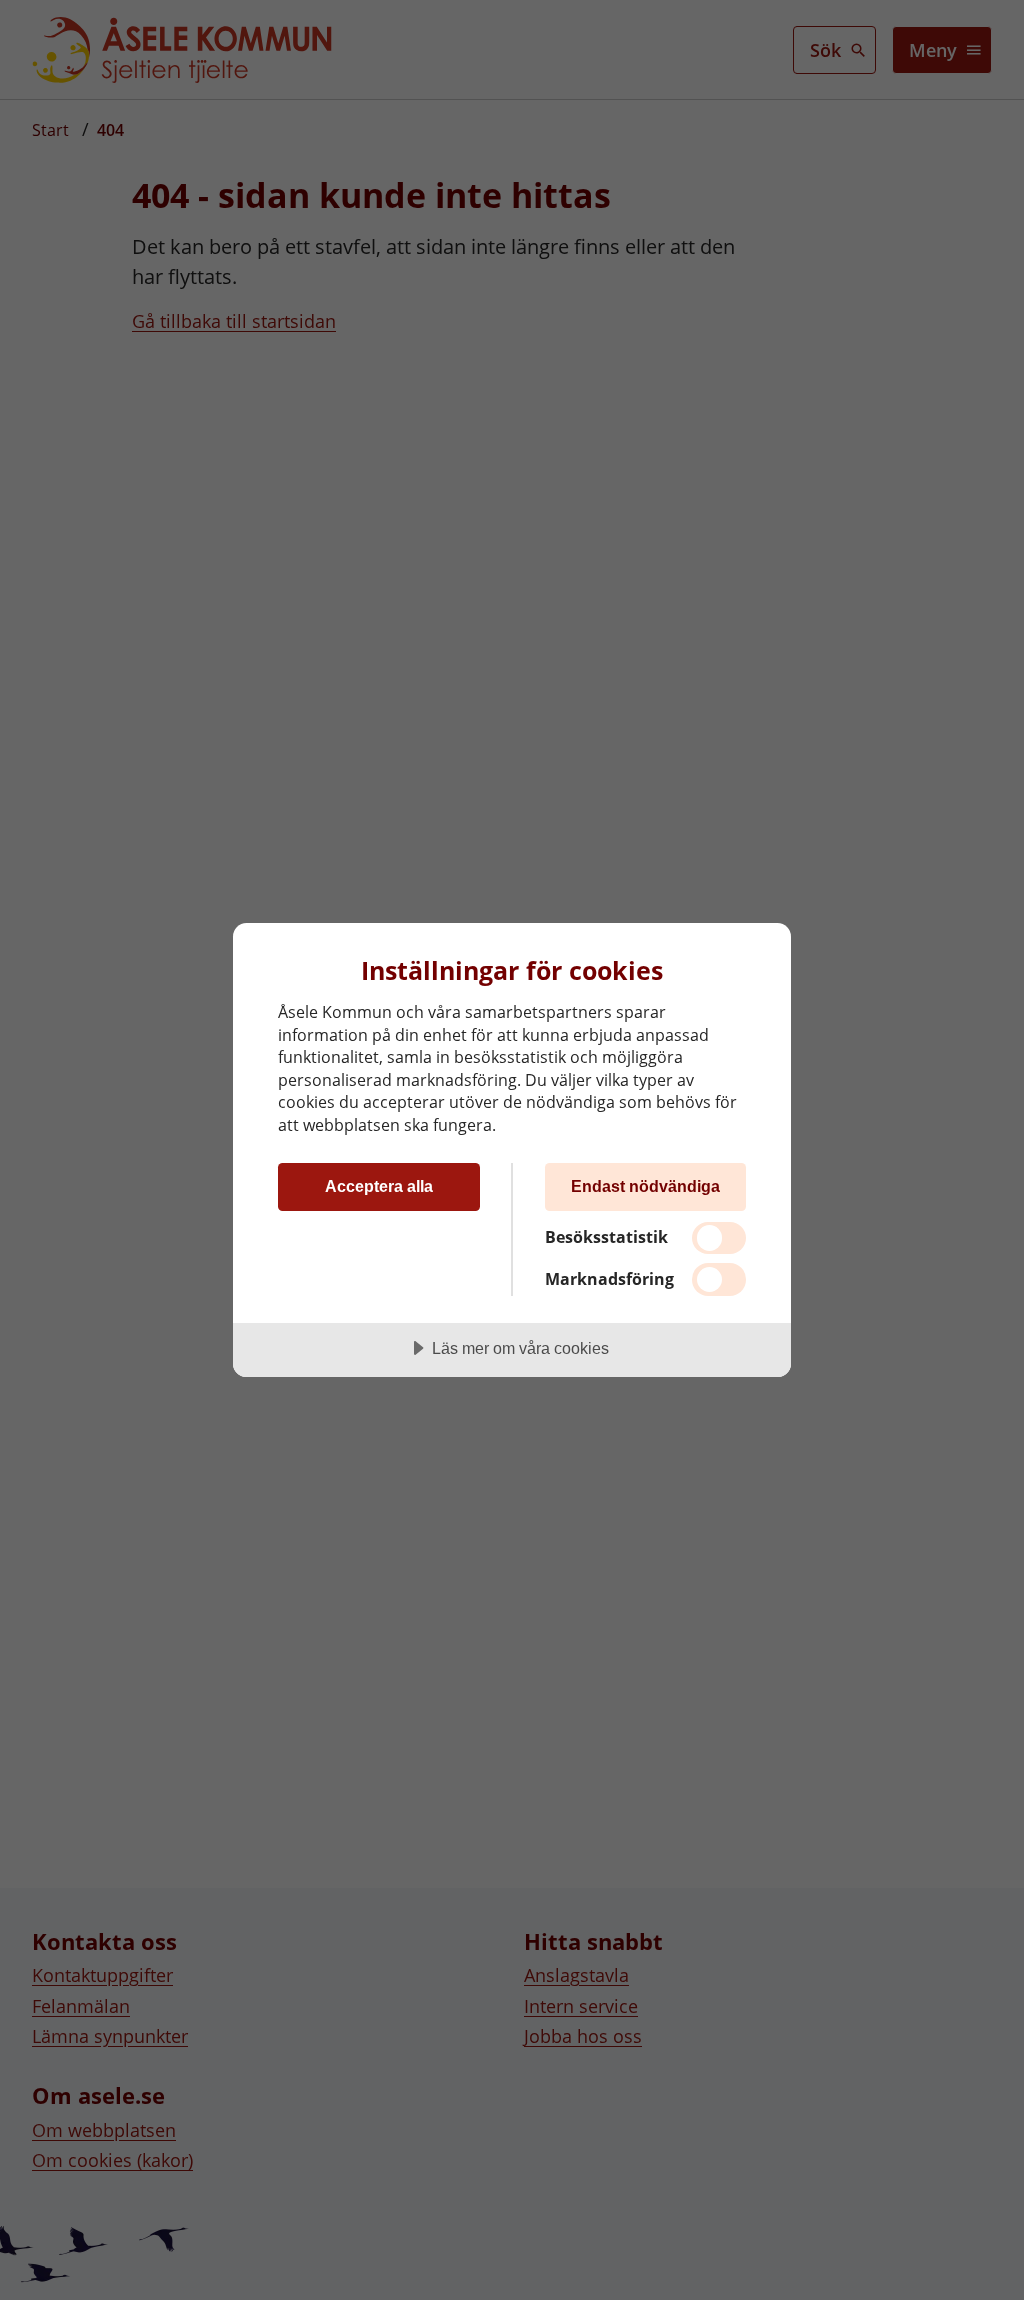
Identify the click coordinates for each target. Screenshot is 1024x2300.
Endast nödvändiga (645, 1186)
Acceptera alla (379, 1186)
